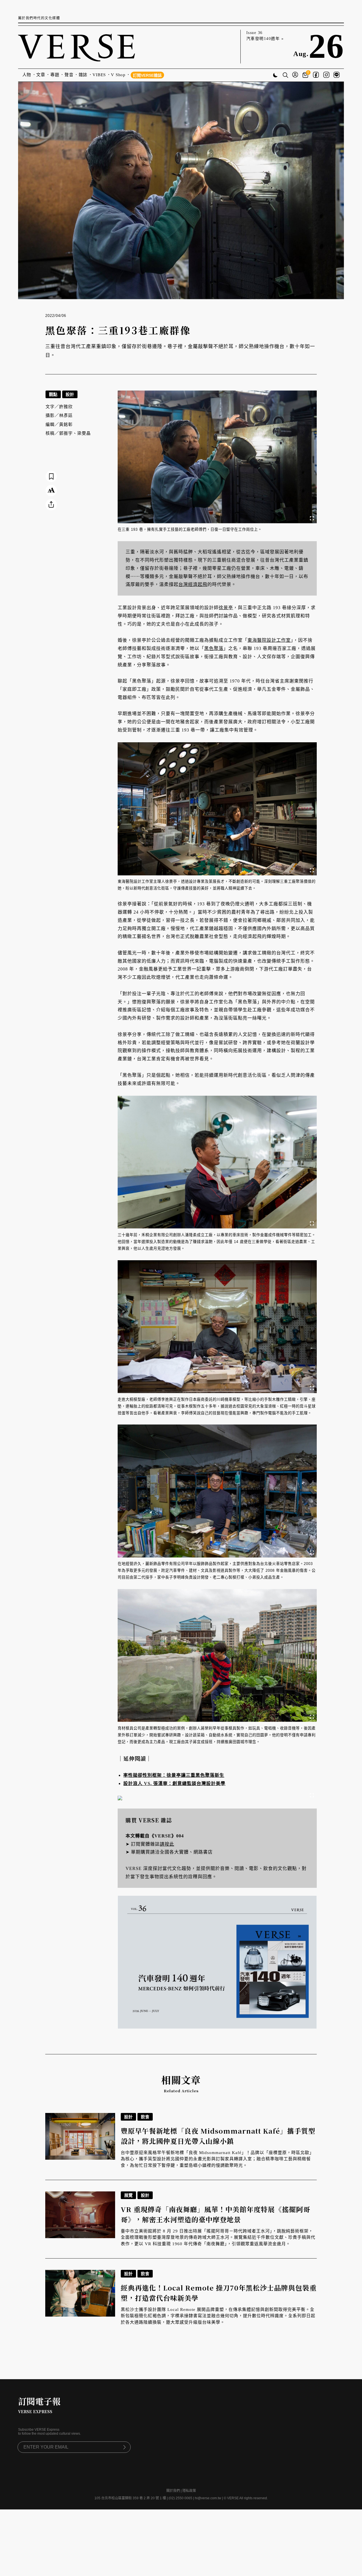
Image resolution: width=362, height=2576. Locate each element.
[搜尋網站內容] (285, 76)
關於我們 (173, 2491)
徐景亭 (226, 608)
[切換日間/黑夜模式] (275, 76)
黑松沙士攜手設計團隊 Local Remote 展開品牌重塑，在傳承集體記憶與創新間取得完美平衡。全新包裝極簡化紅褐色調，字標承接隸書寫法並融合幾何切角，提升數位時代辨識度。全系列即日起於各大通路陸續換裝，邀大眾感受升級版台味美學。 (218, 2316)
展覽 (128, 2195)
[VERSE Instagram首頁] (326, 75)
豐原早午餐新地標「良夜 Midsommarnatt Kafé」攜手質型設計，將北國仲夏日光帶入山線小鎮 (218, 2136)
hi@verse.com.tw (208, 2498)
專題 (55, 75)
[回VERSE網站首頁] (77, 47)
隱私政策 (189, 2491)
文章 (41, 75)
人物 (27, 75)
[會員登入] (295, 75)
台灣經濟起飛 (193, 584)
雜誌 (83, 75)
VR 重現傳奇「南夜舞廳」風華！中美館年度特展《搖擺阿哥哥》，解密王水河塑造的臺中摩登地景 (216, 2214)
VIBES (99, 75)
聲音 (69, 75)
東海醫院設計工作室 (269, 640)
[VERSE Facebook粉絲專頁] (316, 75)
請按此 (167, 1844)
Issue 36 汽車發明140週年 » (265, 36)
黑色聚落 (214, 648)
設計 (70, 394)
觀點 (53, 394)
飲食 (145, 2117)
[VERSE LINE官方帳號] (337, 75)
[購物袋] (306, 75)
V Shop (118, 75)
